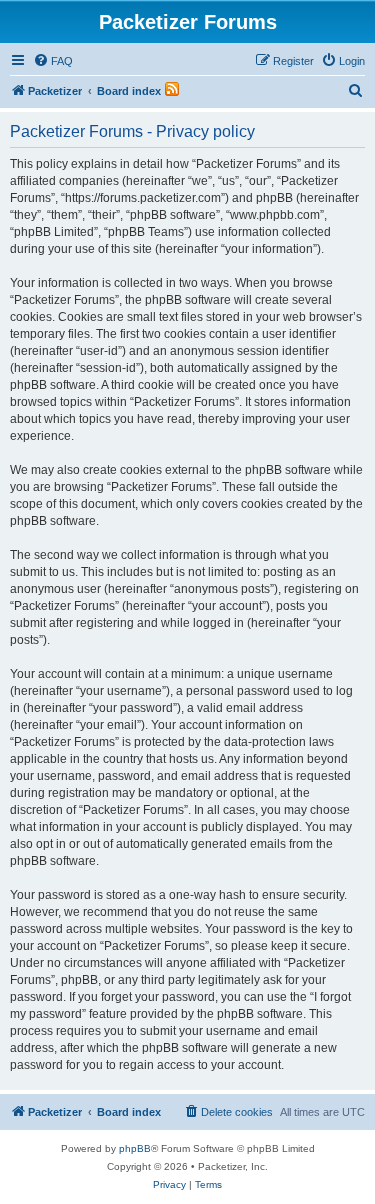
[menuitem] (53, 61)
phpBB (135, 1148)
